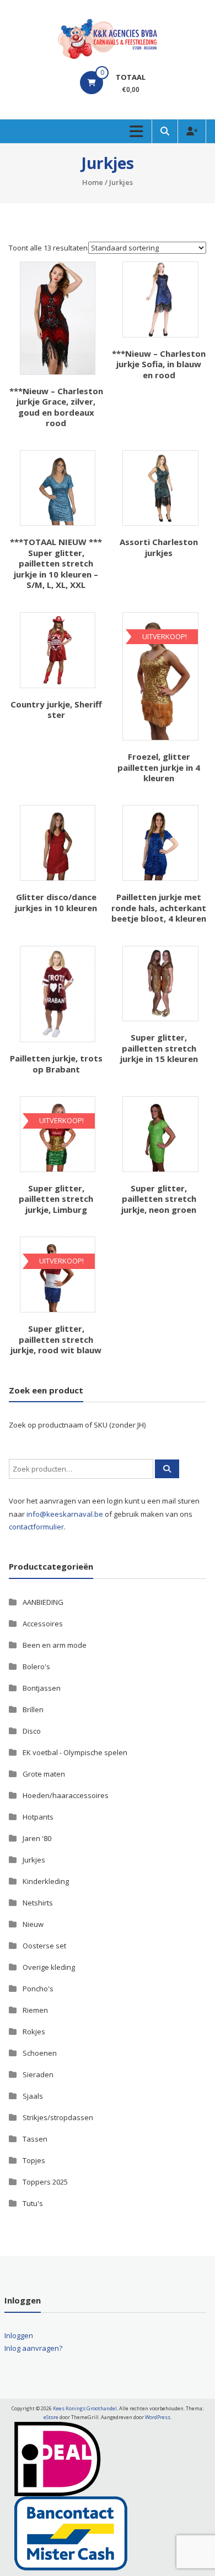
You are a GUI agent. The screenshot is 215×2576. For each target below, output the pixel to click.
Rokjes (34, 2032)
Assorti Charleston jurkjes (159, 547)
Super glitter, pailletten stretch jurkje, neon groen (159, 1199)
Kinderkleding (46, 1881)
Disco (32, 1731)
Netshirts (38, 1903)
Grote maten (44, 1774)
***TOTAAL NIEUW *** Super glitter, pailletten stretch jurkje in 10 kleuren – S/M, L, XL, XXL (56, 563)
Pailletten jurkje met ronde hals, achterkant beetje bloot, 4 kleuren (159, 908)
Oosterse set (44, 1946)
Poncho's (38, 1989)
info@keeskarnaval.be (65, 1514)
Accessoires (43, 1624)
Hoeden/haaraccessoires (66, 1795)
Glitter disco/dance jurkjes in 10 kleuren (56, 902)
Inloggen (19, 2335)
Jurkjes (34, 1860)
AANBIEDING (43, 1602)
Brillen (33, 1709)
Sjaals (33, 2096)
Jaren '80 (37, 1838)
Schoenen (40, 2053)
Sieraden (38, 2074)
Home (93, 182)
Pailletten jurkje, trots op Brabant (56, 1064)
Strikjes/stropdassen (58, 2117)
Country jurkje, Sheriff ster (56, 710)
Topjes (34, 2160)
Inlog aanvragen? (33, 2348)
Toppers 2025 (45, 2182)
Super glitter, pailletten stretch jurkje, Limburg (56, 1199)
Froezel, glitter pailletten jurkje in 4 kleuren (159, 767)
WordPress (158, 2417)
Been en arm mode (55, 1645)
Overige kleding (49, 1967)
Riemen (35, 2010)
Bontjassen (42, 1688)
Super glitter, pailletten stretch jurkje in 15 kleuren (159, 1048)
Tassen (35, 2139)
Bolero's (36, 1666)
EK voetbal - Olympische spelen (75, 1752)
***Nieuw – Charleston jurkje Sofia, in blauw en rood (159, 364)
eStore (51, 2417)
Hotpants (38, 1817)
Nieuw (33, 1924)
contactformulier (36, 1527)
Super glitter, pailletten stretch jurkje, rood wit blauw (56, 1339)
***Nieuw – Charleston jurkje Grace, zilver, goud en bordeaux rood (56, 407)
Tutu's (33, 2203)
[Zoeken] (167, 1469)
